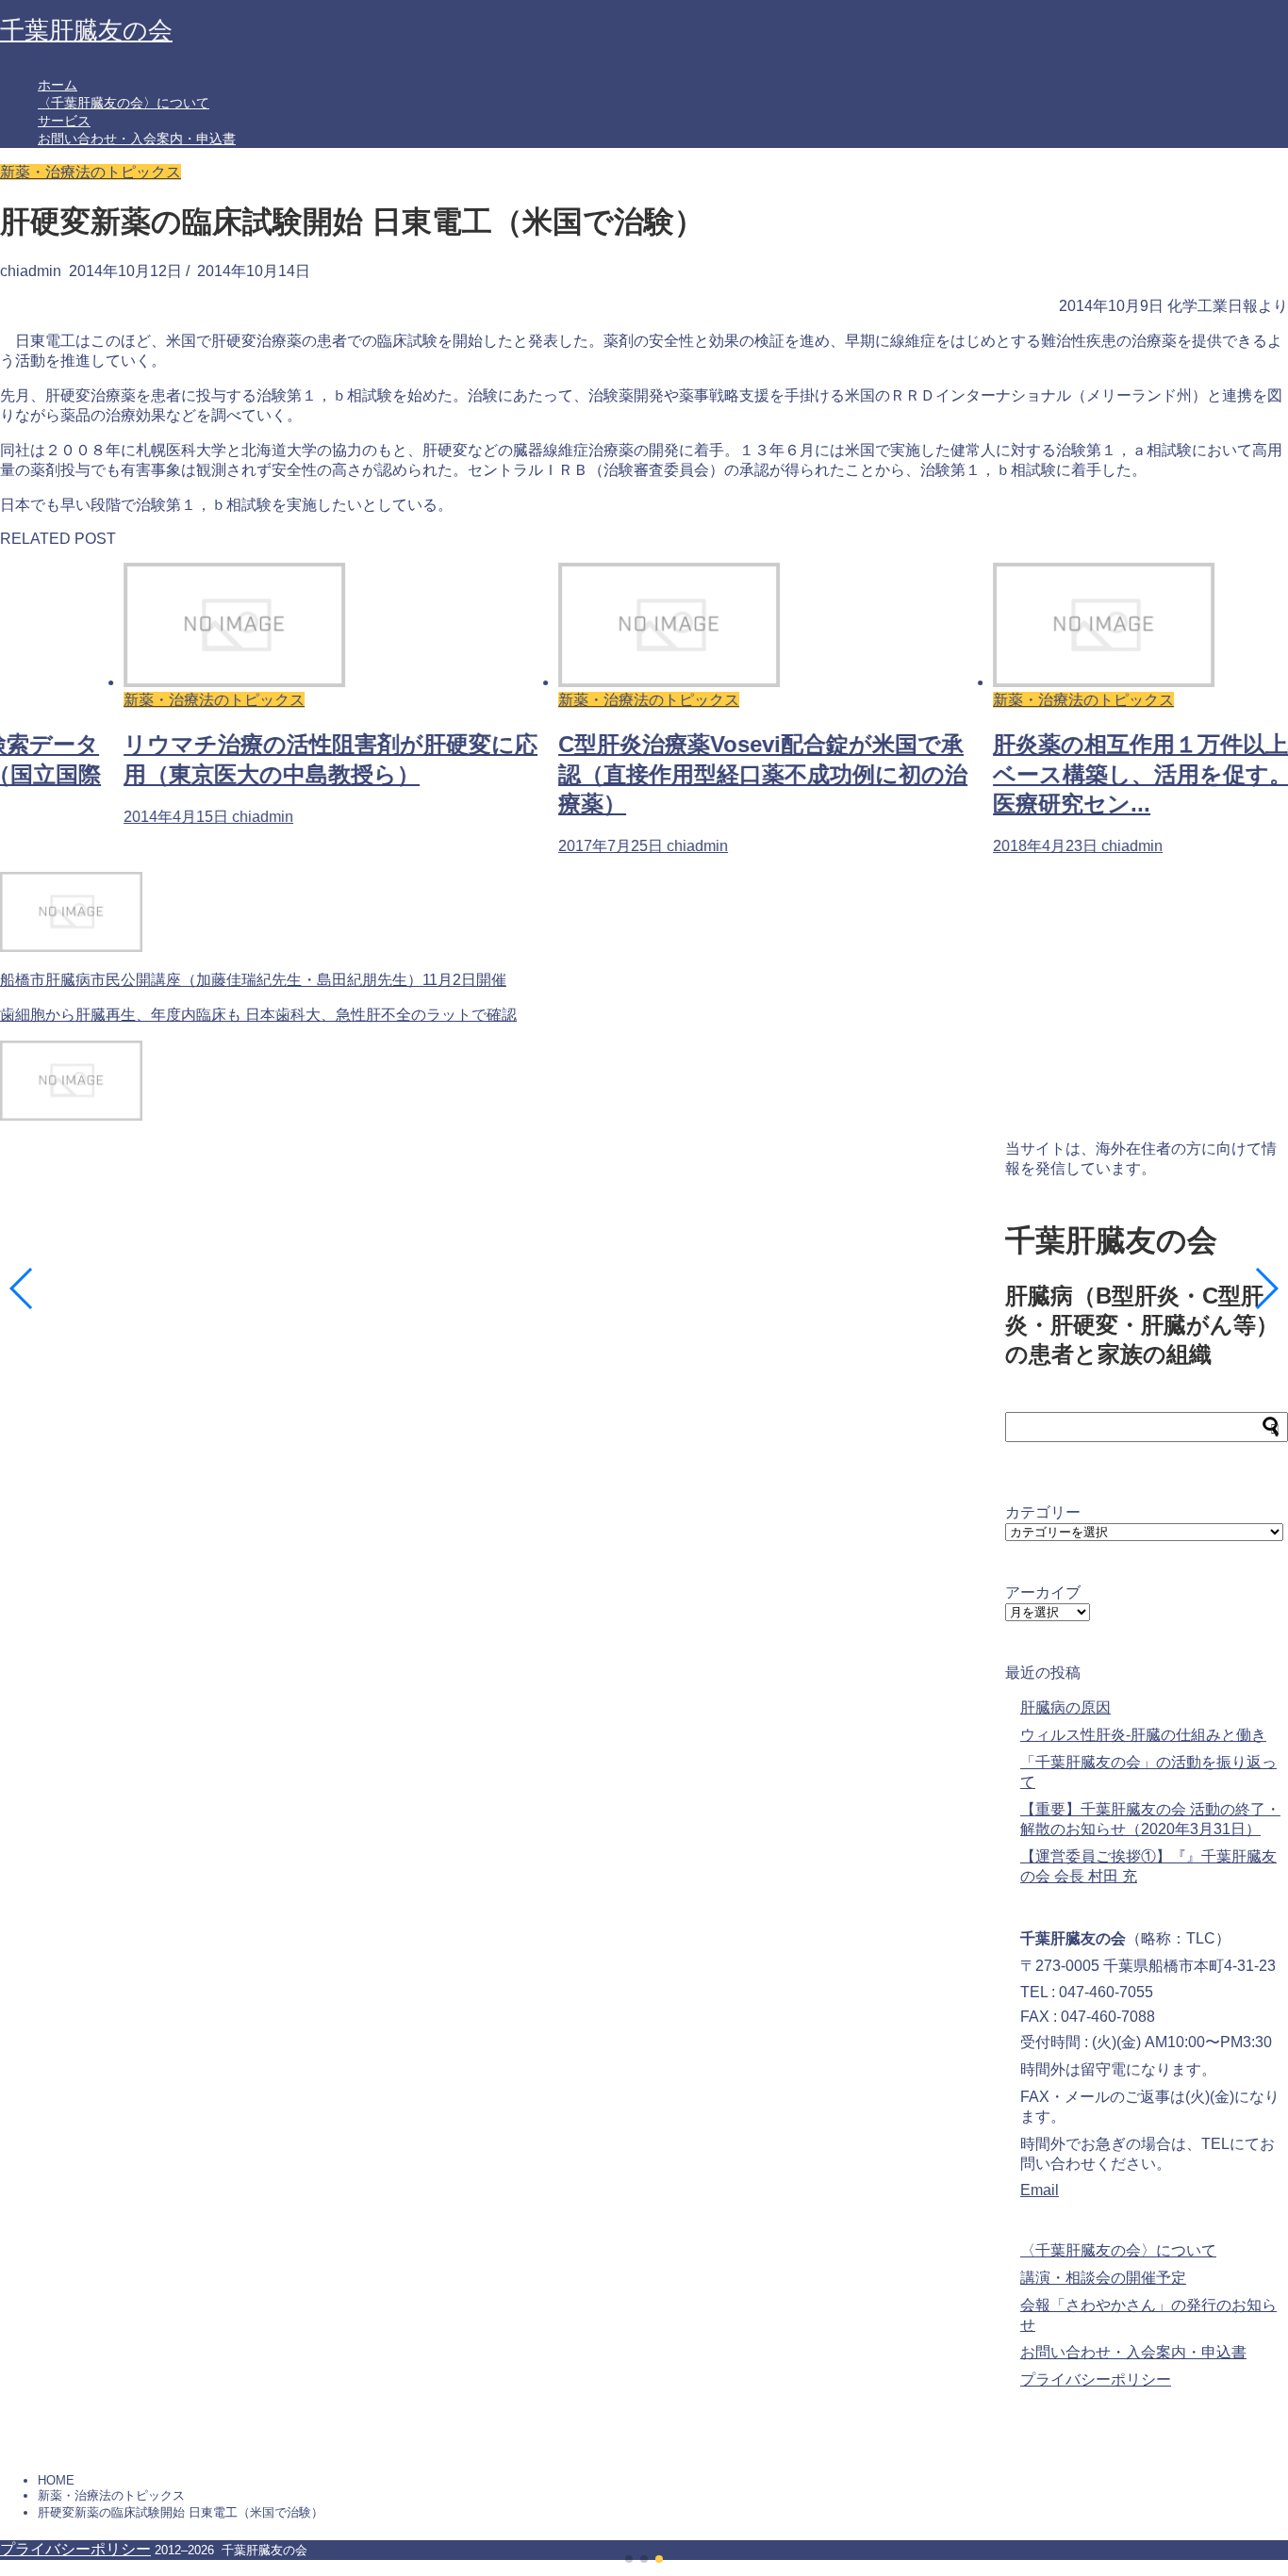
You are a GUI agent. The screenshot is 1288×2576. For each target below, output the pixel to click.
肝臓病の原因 (1065, 1707)
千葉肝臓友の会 (86, 30)
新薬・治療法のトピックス (91, 172)
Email (1040, 2190)
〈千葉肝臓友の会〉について (124, 103)
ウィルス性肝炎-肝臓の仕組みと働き (1143, 1735)
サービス (64, 121)
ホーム (58, 85)
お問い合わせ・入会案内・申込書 (137, 139)
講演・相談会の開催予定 (1103, 2278)
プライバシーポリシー (1096, 2379)
